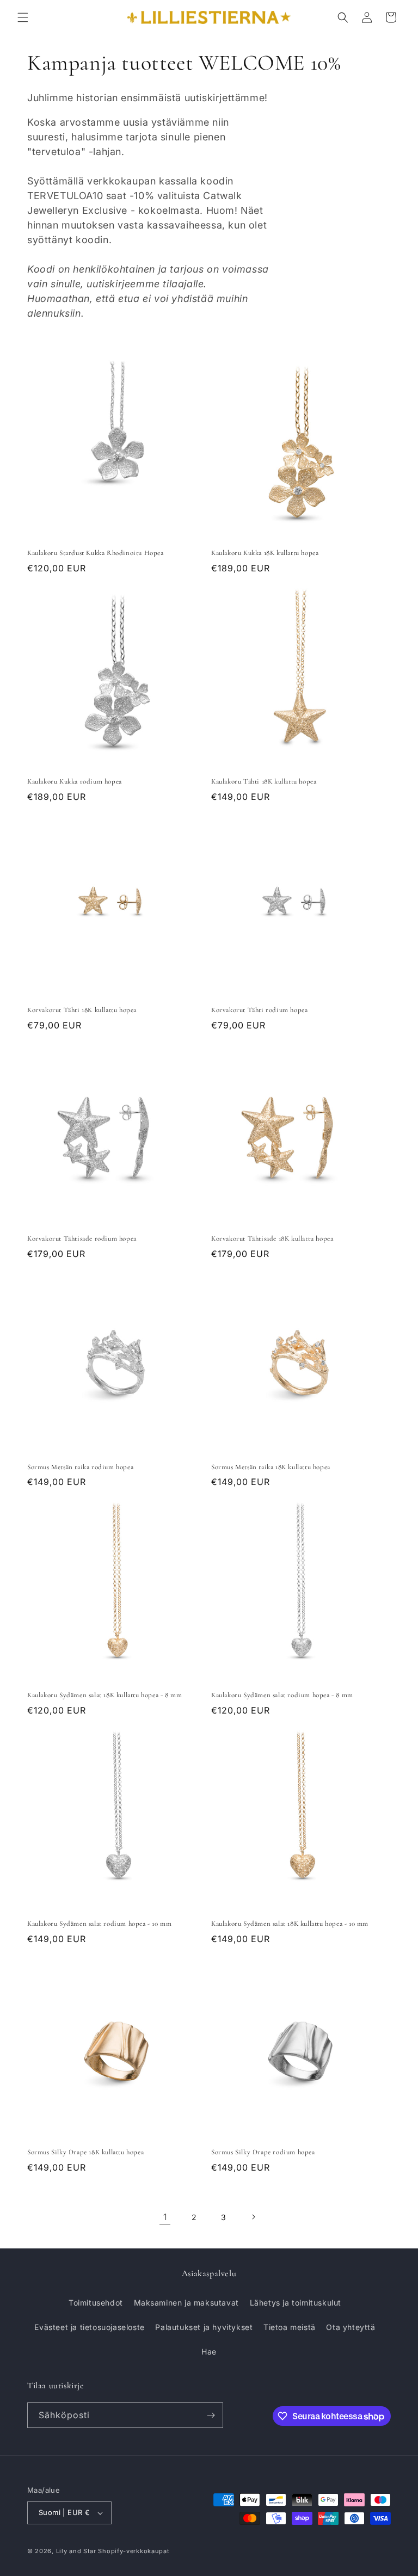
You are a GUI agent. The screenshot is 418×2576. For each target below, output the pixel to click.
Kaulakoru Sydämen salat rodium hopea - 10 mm (99, 1924)
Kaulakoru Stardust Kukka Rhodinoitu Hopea (96, 553)
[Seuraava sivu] (253, 2217)
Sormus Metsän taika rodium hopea (80, 1467)
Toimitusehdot (96, 2303)
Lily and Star (76, 2551)
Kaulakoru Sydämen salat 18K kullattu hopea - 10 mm (290, 1924)
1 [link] (165, 2217)
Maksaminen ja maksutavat (186, 2303)
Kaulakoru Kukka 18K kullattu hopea (265, 553)
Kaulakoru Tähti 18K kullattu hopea (264, 781)
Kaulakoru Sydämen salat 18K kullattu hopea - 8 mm (104, 1695)
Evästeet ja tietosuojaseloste (89, 2327)
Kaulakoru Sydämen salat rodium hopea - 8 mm (282, 1695)
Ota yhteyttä (351, 2327)
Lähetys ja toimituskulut (296, 2303)
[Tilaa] (211, 2415)
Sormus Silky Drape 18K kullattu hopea (85, 2152)
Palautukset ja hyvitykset (204, 2327)
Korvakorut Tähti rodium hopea (259, 1010)
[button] (23, 17)
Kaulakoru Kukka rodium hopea (75, 781)
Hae (209, 2352)
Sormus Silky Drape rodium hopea (263, 2152)
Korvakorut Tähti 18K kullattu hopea (82, 1010)
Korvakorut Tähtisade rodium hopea (82, 1238)
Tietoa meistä (290, 2327)
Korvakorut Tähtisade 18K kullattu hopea (272, 1238)
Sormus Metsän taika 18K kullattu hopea (271, 1467)
